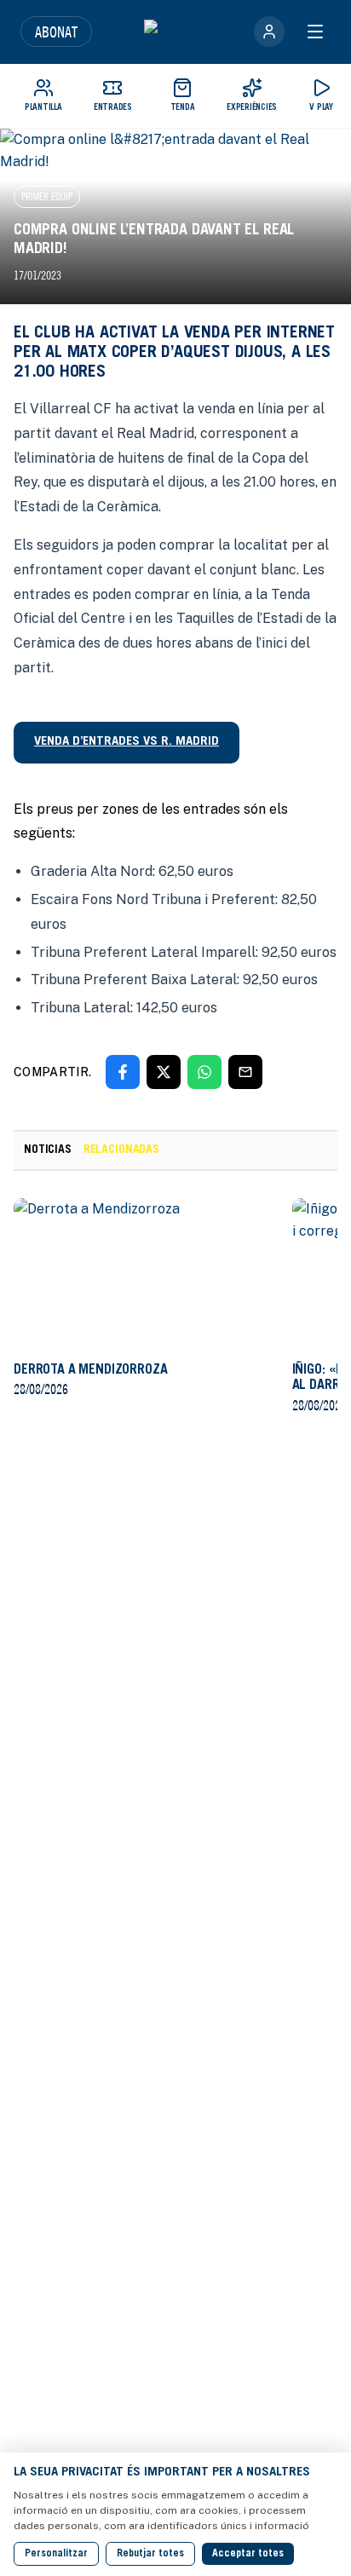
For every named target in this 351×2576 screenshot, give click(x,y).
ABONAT (56, 32)
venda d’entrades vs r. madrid (127, 742)
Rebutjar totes (150, 2554)
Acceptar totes (248, 2554)
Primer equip (47, 196)
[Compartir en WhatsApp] (204, 1072)
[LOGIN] (269, 32)
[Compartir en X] (164, 1072)
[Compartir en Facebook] (123, 1072)
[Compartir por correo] (245, 1072)
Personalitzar (56, 2554)
